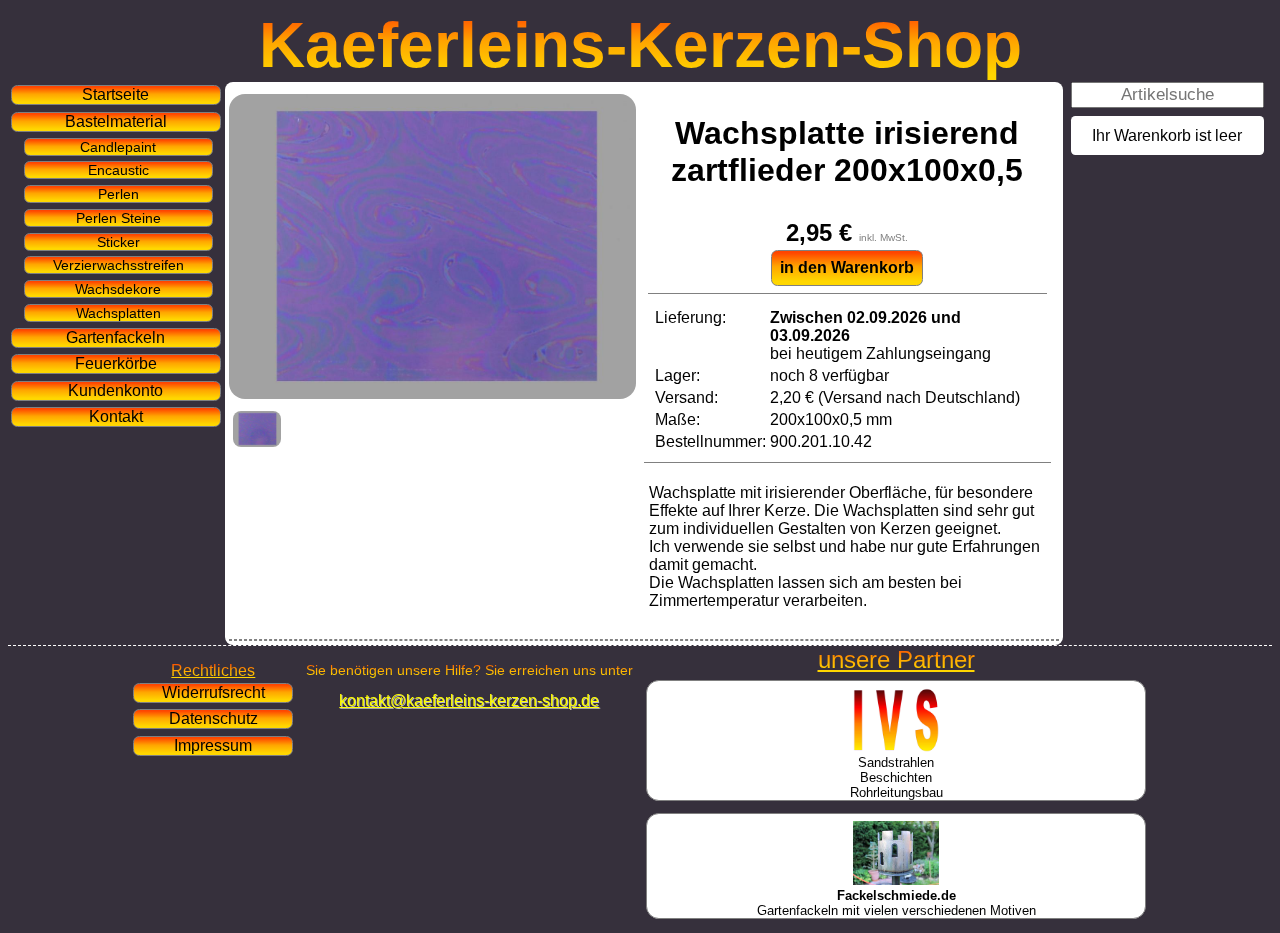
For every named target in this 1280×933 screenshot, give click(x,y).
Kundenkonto (115, 390)
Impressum (213, 745)
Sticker (118, 242)
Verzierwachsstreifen (118, 265)
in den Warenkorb (847, 267)
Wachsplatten (118, 313)
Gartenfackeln (115, 337)
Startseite (115, 94)
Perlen (118, 194)
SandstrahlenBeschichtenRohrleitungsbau (896, 777)
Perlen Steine (118, 218)
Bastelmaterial (116, 121)
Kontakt (116, 416)
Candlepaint (118, 147)
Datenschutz (213, 718)
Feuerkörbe (116, 363)
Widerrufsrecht (213, 692)
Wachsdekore (118, 289)
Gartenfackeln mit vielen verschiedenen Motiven (896, 903)
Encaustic (118, 170)
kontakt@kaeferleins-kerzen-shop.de (469, 700)
